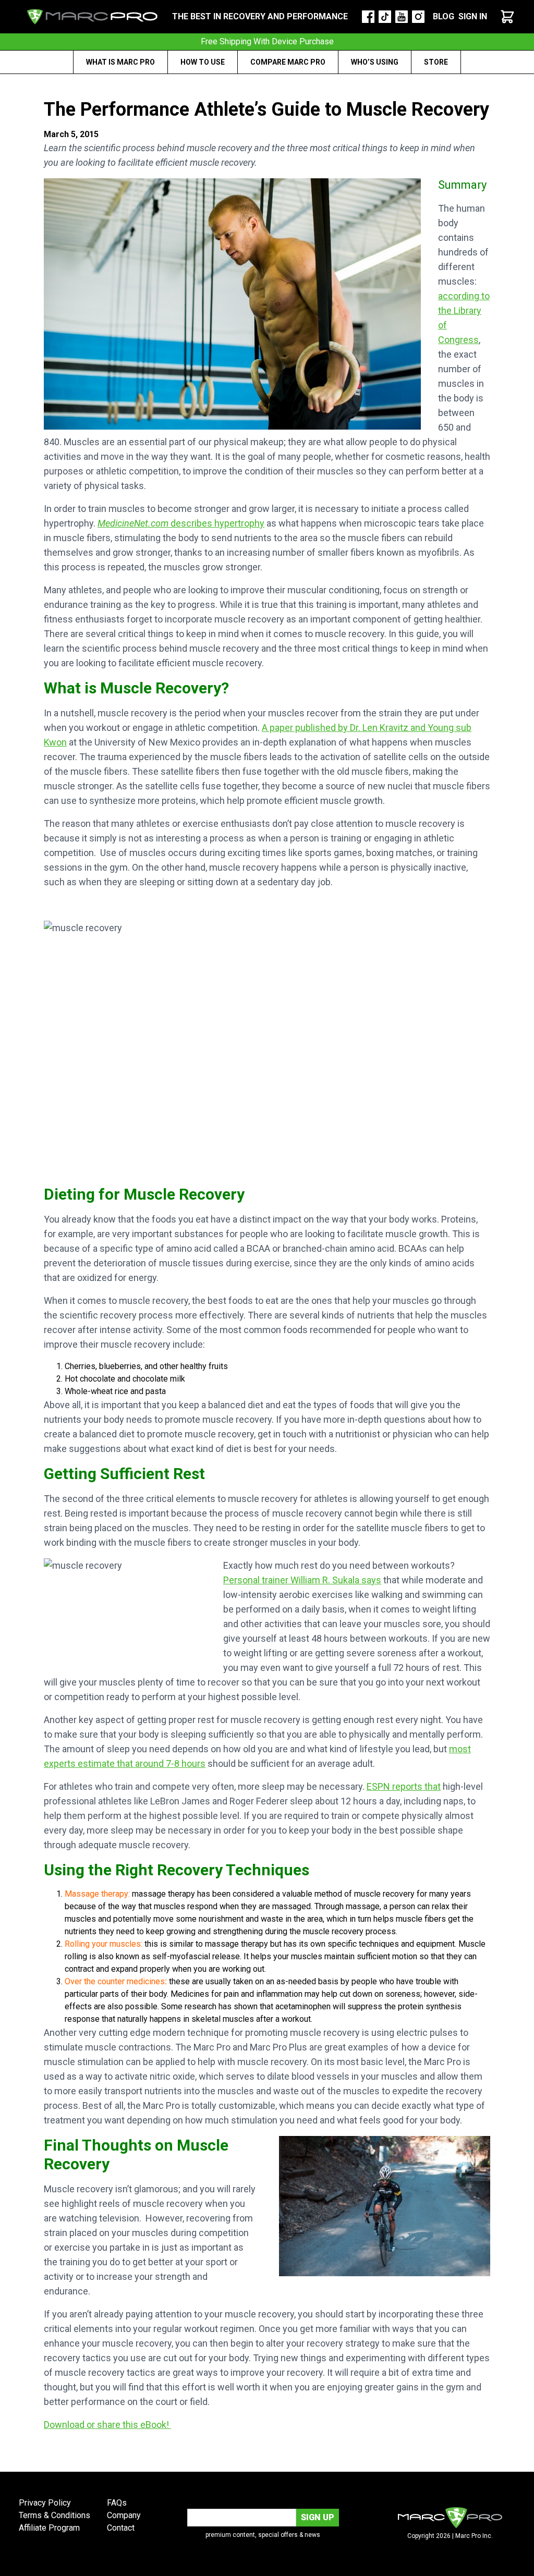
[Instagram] (418, 17)
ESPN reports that (404, 1786)
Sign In (473, 16)
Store (436, 62)
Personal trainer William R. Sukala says (302, 1580)
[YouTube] (402, 17)
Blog (444, 16)
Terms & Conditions (54, 2515)
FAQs (117, 2503)
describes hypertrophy (181, 523)
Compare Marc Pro (288, 62)
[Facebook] (368, 17)
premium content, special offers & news (263, 2535)
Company (124, 2515)
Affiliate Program (49, 2528)
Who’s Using (375, 62)
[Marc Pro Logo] (92, 17)
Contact (121, 2528)
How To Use (203, 62)
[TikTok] (385, 17)
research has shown (221, 2006)
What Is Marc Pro (120, 62)
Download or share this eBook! (107, 2425)
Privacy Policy (45, 2503)
